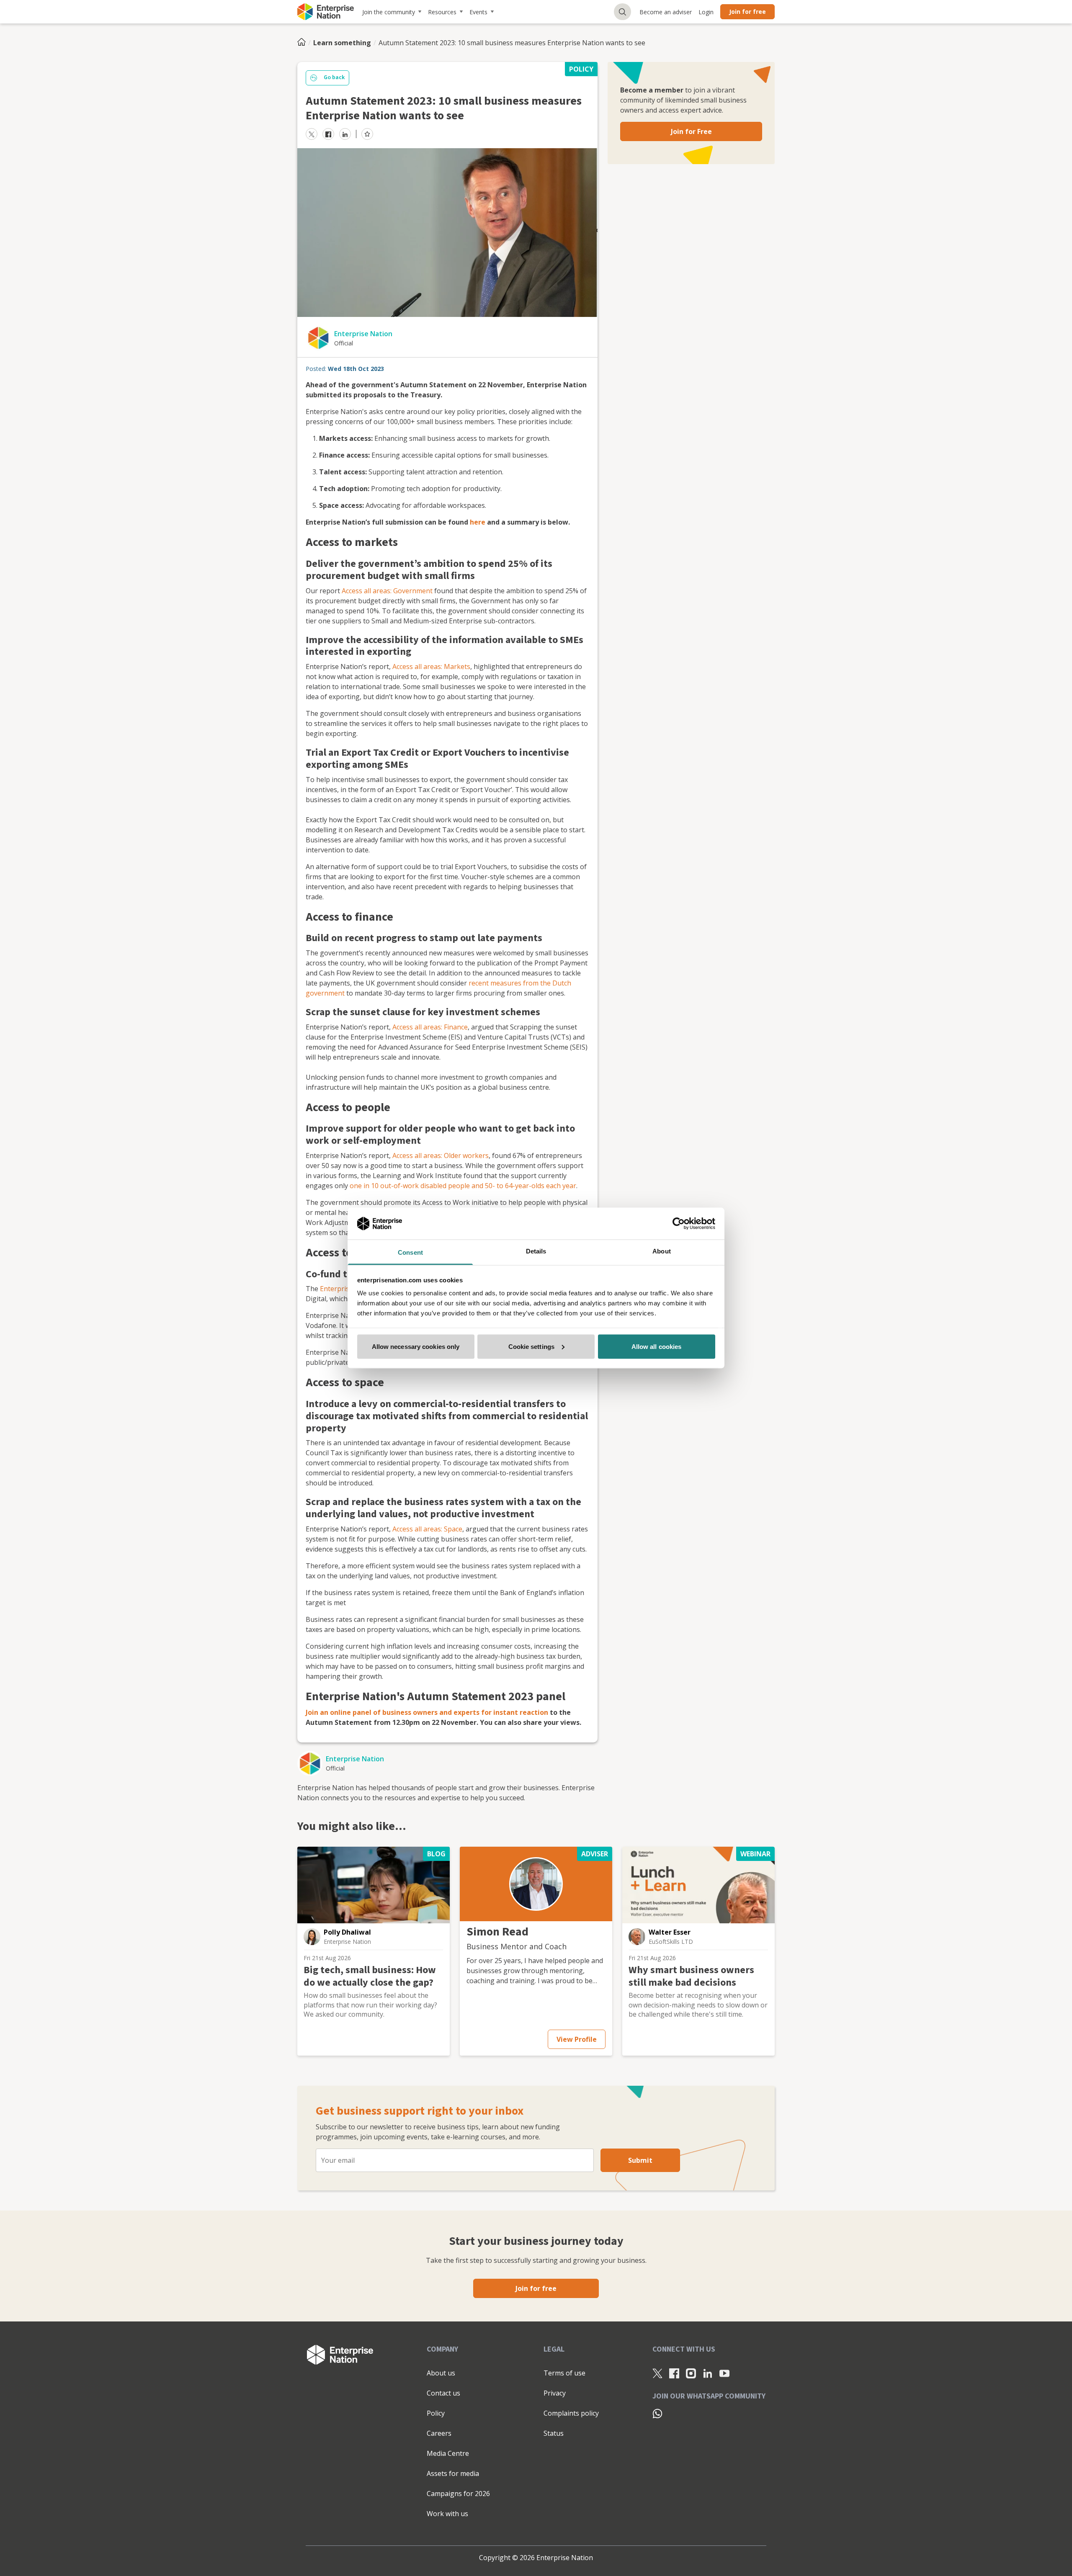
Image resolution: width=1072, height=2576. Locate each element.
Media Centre (448, 2453)
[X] (657, 2373)
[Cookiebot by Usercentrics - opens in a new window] (679, 1223)
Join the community (389, 12)
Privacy (555, 2393)
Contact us (443, 2393)
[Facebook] (674, 2373)
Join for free (747, 12)
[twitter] (312, 134)
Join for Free (691, 131)
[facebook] (328, 134)
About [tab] (662, 1251)
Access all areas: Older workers (441, 1155)
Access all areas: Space (427, 1529)
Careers (439, 2433)
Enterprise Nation (363, 334)
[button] (312, 1937)
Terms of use (564, 2373)
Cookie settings (532, 1346)
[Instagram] (691, 2373)
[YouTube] (724, 2373)
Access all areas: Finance (430, 1027)
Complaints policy (571, 2413)
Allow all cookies (657, 1346)
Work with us (447, 2514)
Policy (436, 2413)
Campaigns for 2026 (458, 2494)
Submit (640, 2160)
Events (478, 12)
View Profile (577, 2039)
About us (441, 2373)
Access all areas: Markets (431, 667)
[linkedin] (345, 134)
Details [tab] (536, 1251)
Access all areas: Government (387, 591)
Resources (442, 12)
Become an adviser (666, 12)
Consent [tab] (410, 1252)
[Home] (304, 43)
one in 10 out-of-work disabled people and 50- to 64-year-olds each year (463, 1186)
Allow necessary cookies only (416, 1346)
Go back (334, 77)
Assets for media (453, 2473)
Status (554, 2433)
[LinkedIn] (708, 2373)
